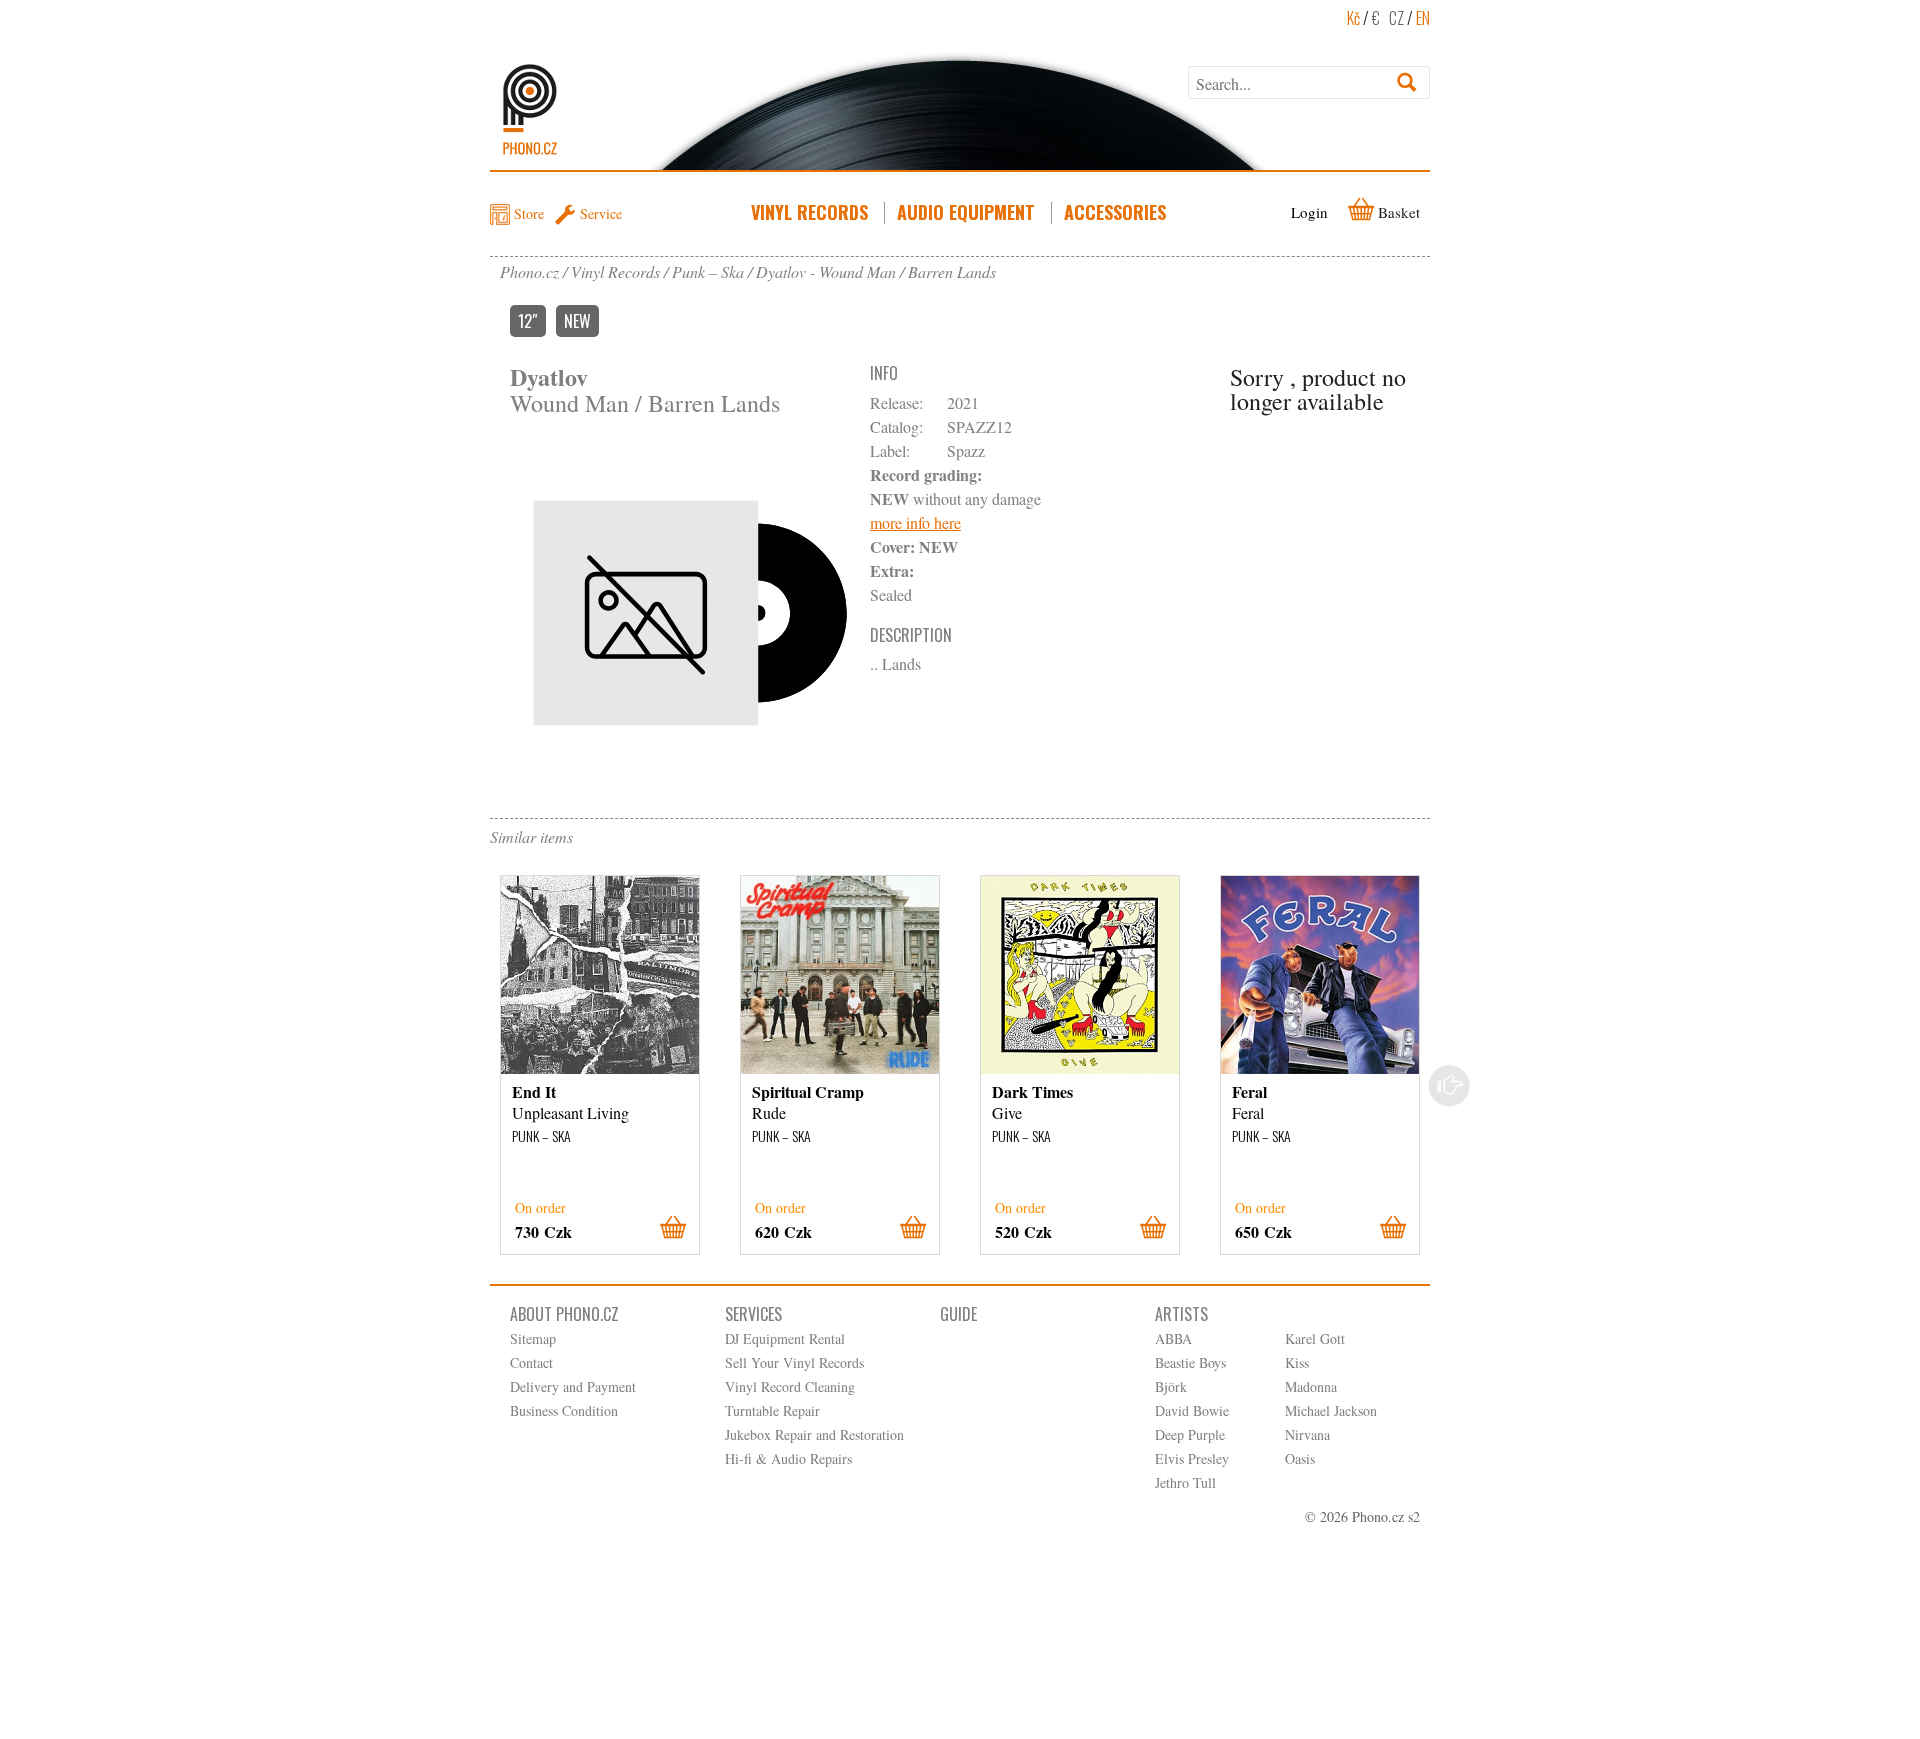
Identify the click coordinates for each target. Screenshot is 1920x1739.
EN (1423, 18)
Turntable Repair (772, 1410)
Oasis (1300, 1458)
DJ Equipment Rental (785, 1338)
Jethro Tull (1185, 1482)
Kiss (1297, 1362)
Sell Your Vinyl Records (794, 1362)
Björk (1171, 1386)
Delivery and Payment (573, 1386)
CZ (1396, 18)
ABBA (1173, 1338)
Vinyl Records (809, 212)
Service (601, 213)
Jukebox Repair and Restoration (814, 1434)
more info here (915, 522)
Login (1309, 212)
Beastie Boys (1190, 1362)
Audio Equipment (966, 212)
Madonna (1311, 1386)
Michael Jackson (1331, 1410)
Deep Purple (1190, 1434)
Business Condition (564, 1410)
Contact (531, 1362)
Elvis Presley (1192, 1458)
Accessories (1115, 212)
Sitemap (533, 1338)
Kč (1353, 18)
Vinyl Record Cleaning (790, 1386)
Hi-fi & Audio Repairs (788, 1458)
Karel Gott (1315, 1338)
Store (529, 213)
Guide (958, 1314)
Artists (1181, 1314)
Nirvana (1307, 1434)
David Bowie (1192, 1410)
